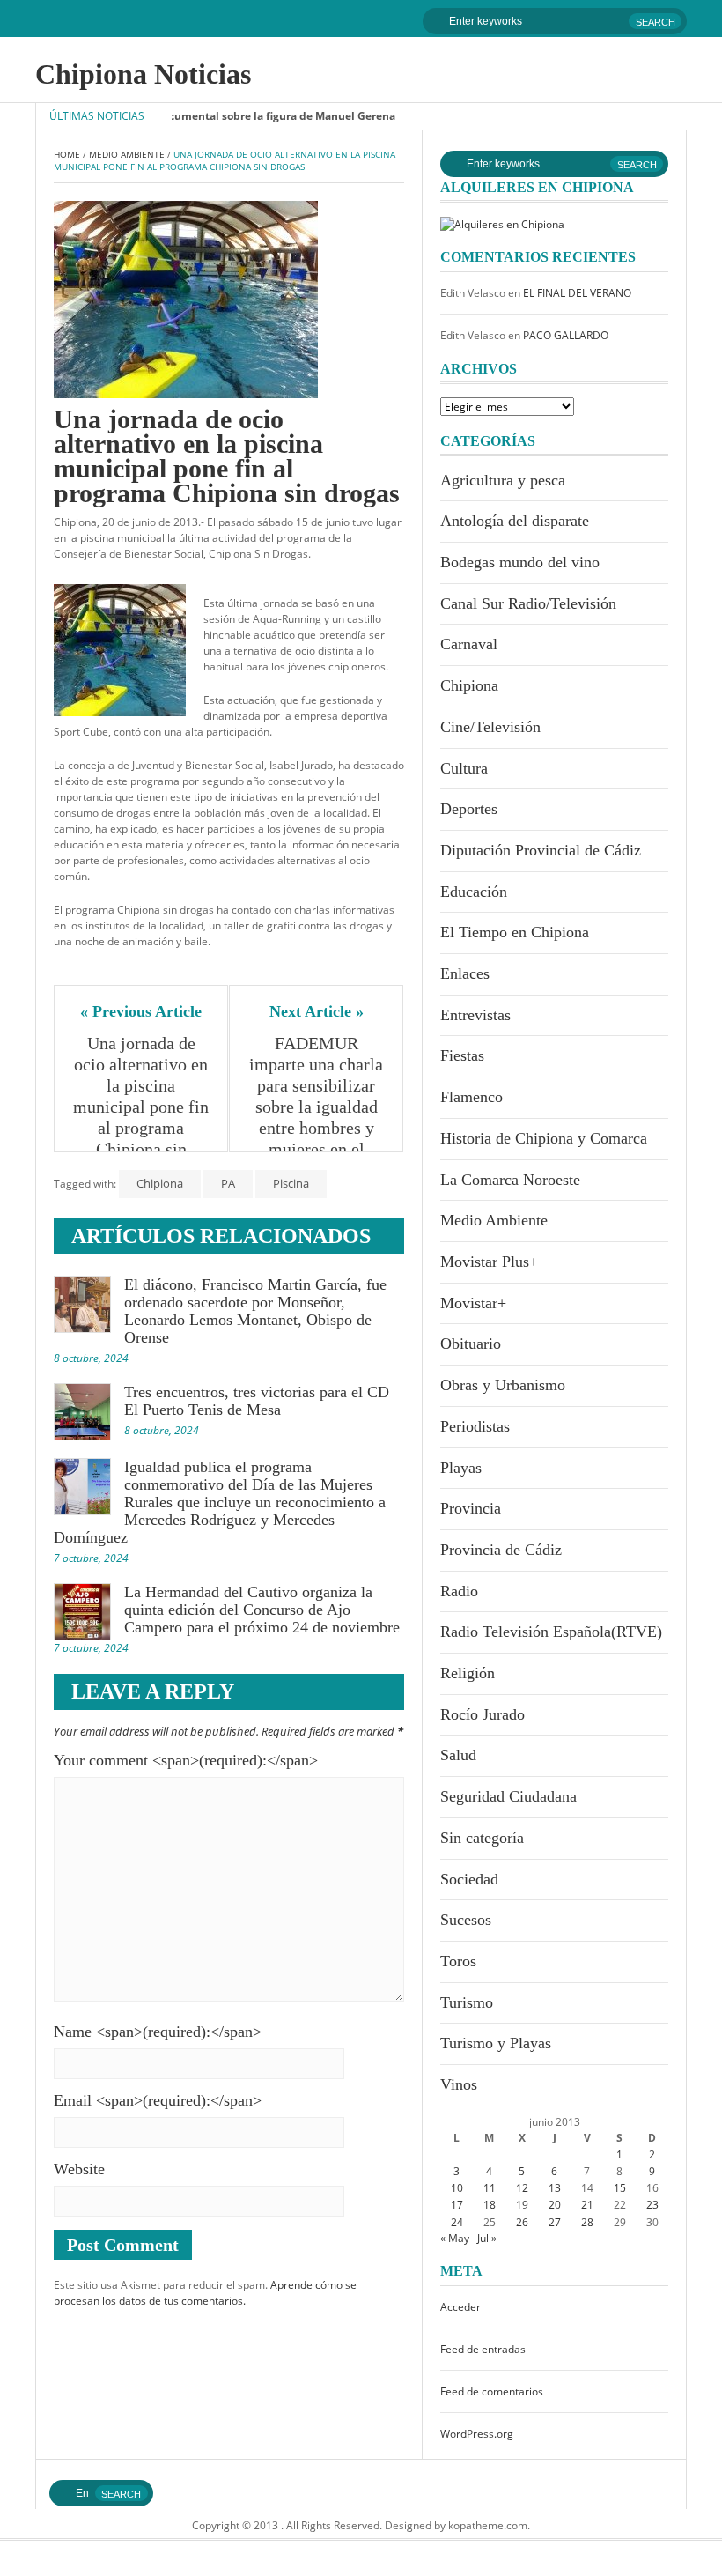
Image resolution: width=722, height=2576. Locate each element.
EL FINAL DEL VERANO (577, 293)
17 (457, 2205)
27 (555, 2222)
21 (587, 2205)
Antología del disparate (515, 521)
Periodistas (475, 1426)
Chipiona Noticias (143, 74)
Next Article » (317, 1011)
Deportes (469, 809)
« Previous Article (141, 1011)
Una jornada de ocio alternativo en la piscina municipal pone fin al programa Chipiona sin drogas (141, 1107)
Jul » (487, 2238)
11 (490, 2188)
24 (457, 2222)
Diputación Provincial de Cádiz (541, 850)
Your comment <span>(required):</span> (186, 1760)
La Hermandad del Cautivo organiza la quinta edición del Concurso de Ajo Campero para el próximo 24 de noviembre (262, 1610)
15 (620, 2188)
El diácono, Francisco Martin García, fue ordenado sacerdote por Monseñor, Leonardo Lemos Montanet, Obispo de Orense (255, 1311)
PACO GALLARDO (566, 335)
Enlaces (465, 973)
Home (67, 154)
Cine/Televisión (490, 727)
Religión (468, 1673)
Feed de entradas (483, 2349)
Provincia (471, 1508)
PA (228, 1183)
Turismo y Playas (496, 2043)
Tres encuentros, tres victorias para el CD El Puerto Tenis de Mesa (257, 1401)
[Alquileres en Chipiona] (502, 223)
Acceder (460, 2307)
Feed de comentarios (492, 2391)
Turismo (467, 2002)
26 (522, 2222)
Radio (459, 1591)
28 (587, 2222)
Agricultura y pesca (503, 480)
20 (555, 2205)
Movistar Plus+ (489, 1262)
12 (522, 2188)
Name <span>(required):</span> (158, 2032)
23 (652, 2205)
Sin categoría (482, 1838)
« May (455, 2238)
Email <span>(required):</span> (158, 2100)
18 (490, 2205)
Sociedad (469, 1879)
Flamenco (472, 1097)
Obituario (471, 1344)
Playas (461, 1468)
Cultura (464, 768)
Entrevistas (475, 1015)
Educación (474, 892)
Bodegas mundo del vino (520, 562)
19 (522, 2205)
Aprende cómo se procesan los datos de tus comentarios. (205, 2293)
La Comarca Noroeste (510, 1180)
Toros (458, 1961)
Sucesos (466, 1920)
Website (79, 2169)
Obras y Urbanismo (503, 1385)
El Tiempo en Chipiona (515, 932)
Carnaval (469, 644)
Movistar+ (473, 1303)
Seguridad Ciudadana (508, 1796)
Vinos (459, 2084)
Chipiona (160, 1183)
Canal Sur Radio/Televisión (528, 603)
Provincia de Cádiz (501, 1550)
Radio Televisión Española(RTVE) (551, 1632)
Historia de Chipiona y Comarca (544, 1138)
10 (457, 2188)
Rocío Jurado (483, 1714)
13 (555, 2188)
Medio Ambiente (127, 154)
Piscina (291, 1183)
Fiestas (462, 1055)
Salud (458, 1755)
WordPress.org (477, 2434)
